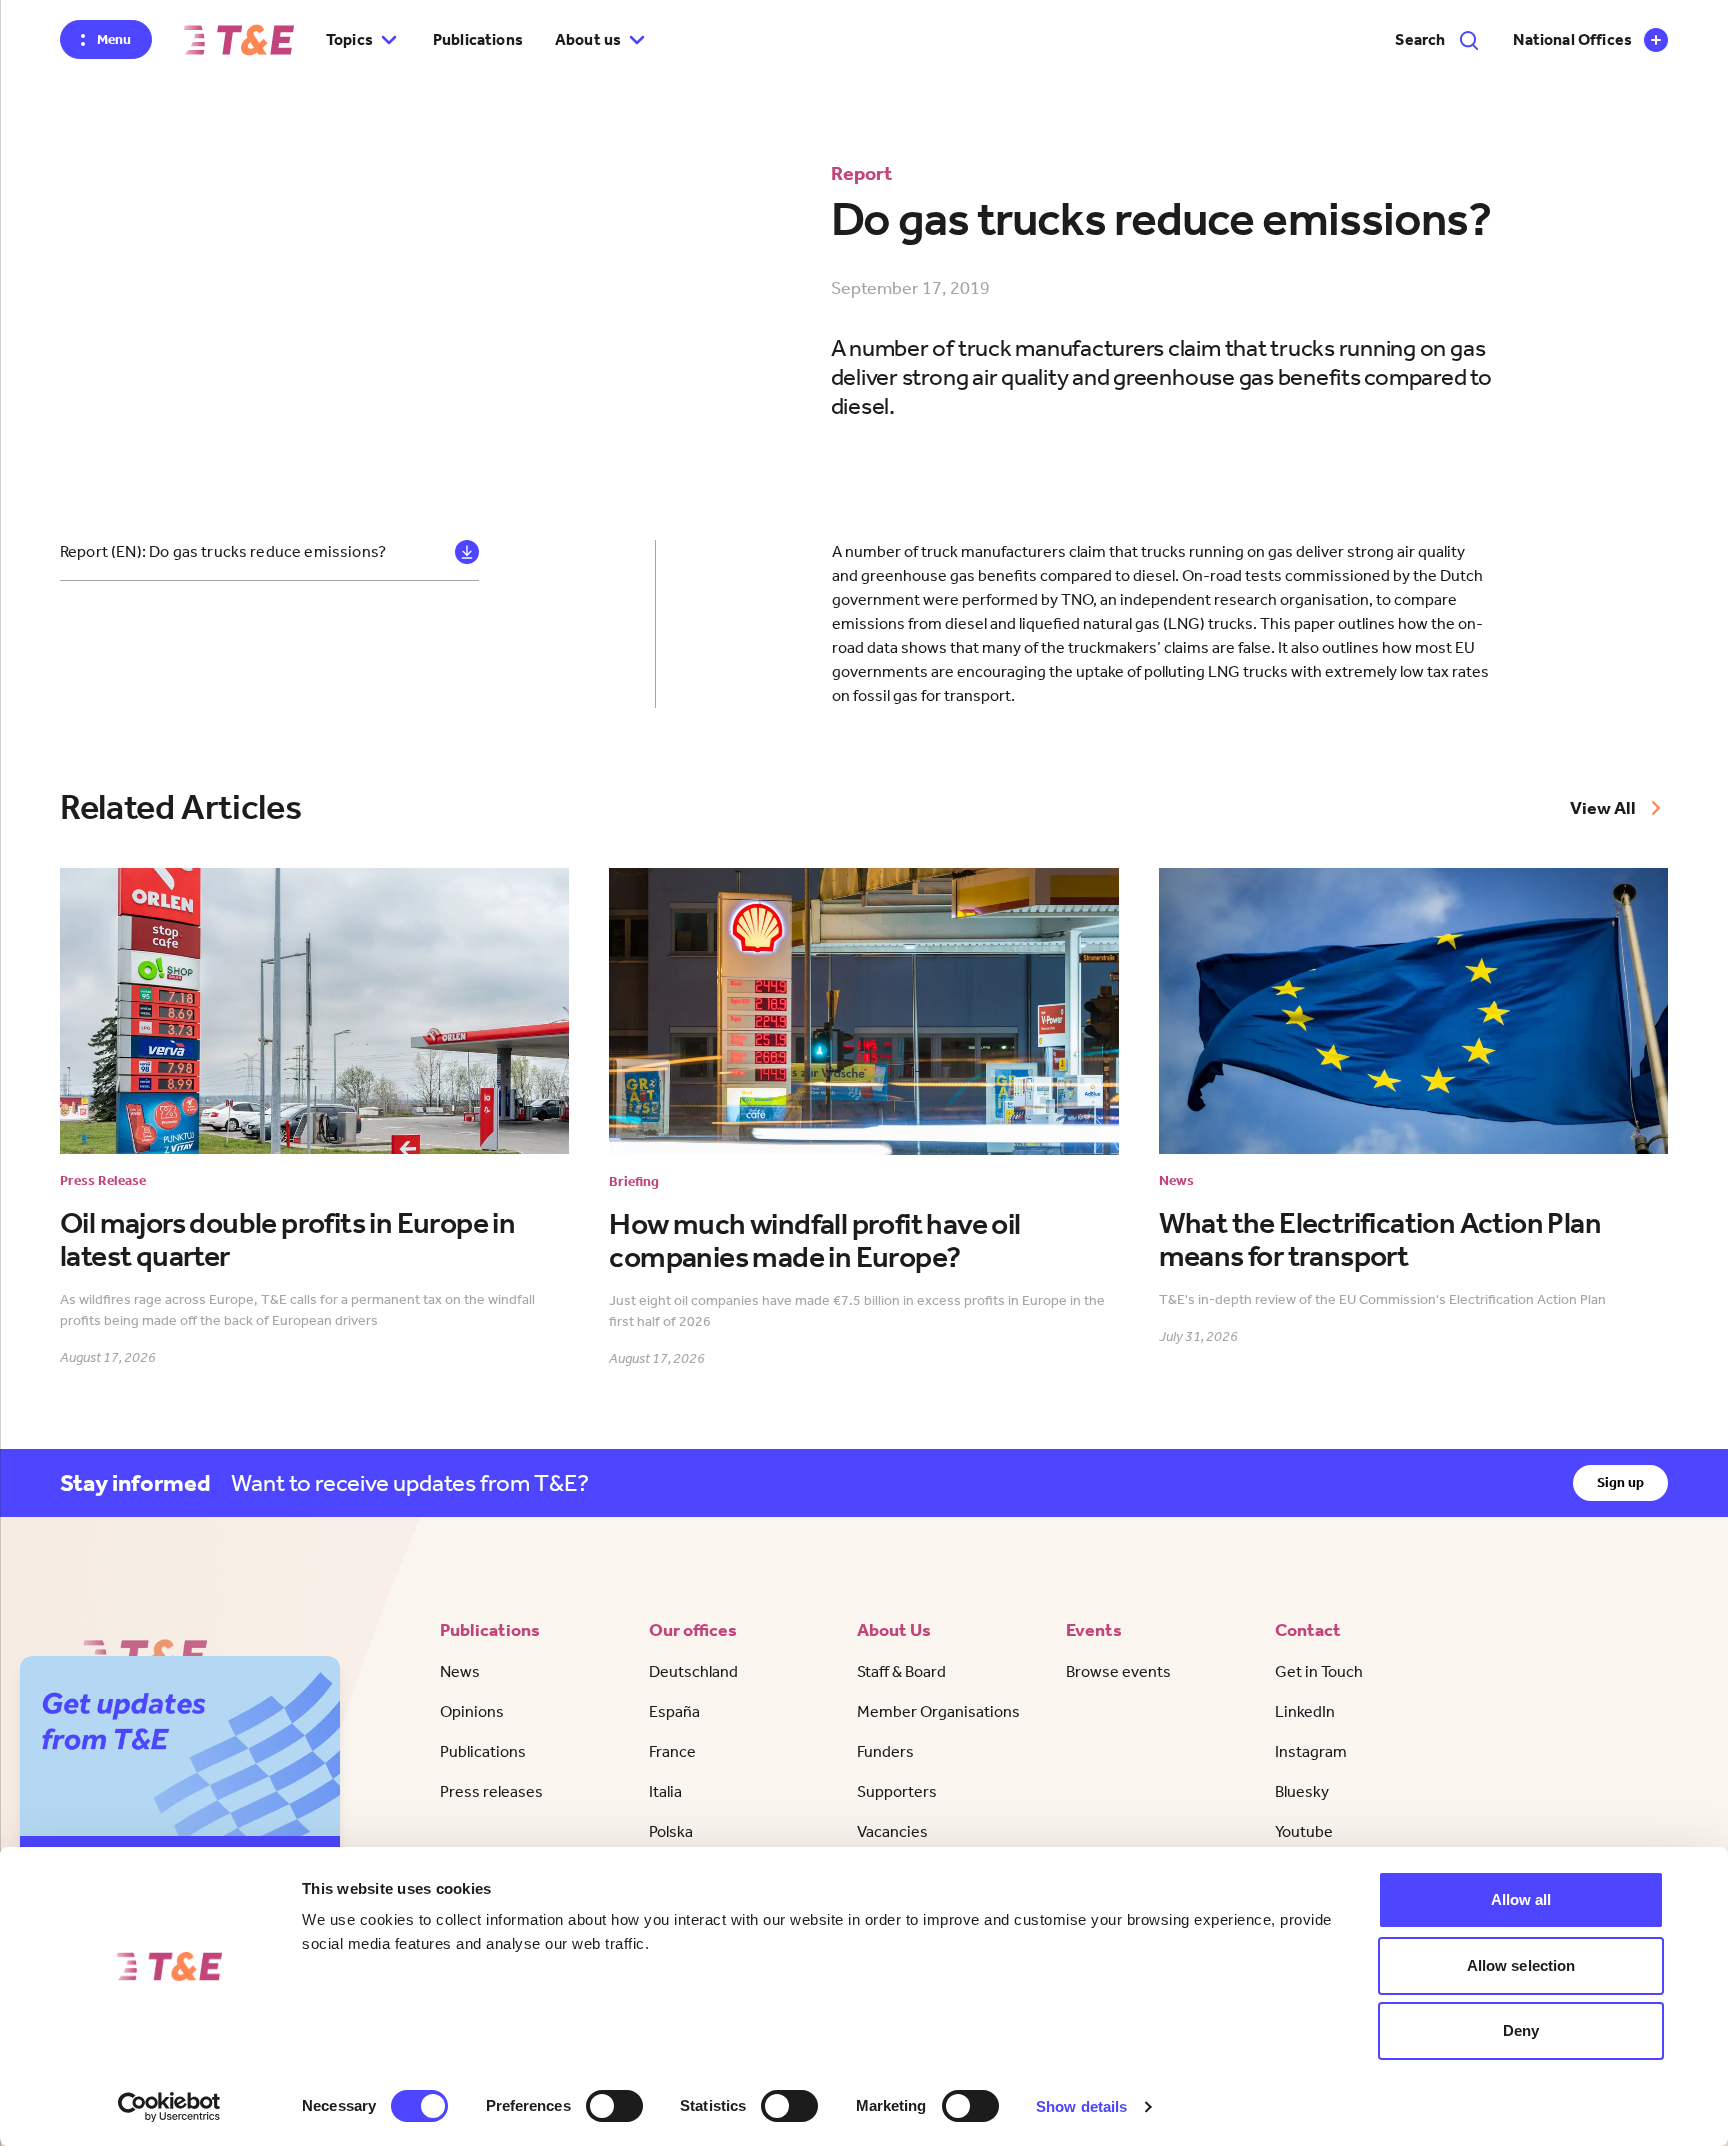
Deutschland (693, 1671)
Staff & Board (901, 1671)
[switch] (614, 2106)
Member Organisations (938, 1711)
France (672, 1751)
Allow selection (1521, 1965)
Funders (885, 1751)
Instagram (1311, 1751)
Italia (665, 1791)
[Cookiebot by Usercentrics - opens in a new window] (169, 2107)
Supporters (897, 1791)
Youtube (1304, 1831)
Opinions (472, 1711)
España (674, 1711)
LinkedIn (1305, 1711)
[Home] (239, 40)
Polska (671, 1831)
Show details (1081, 2106)
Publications (478, 39)
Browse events (1118, 1671)
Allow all (1521, 1899)
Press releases (491, 1791)
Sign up (1620, 1482)
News (460, 1671)
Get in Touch (1319, 1671)
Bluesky (1302, 1791)
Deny (1521, 2030)
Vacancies (892, 1831)
